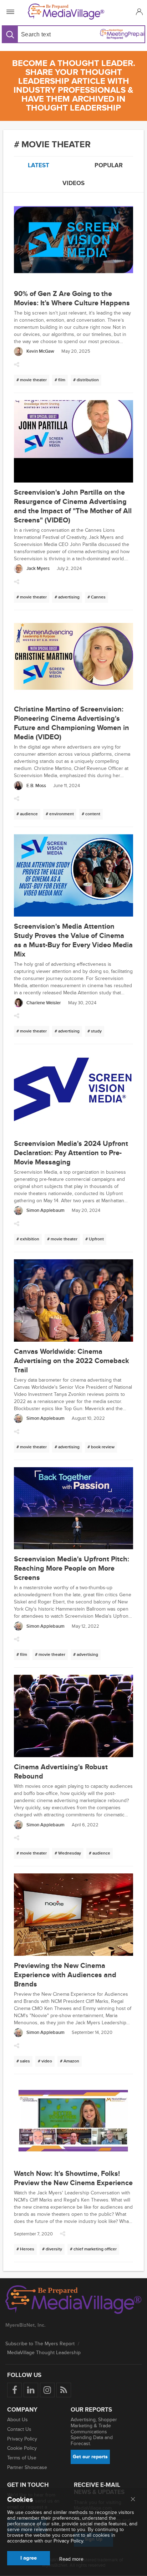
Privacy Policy (22, 2439)
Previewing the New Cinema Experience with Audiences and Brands (65, 1975)
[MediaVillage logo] (73, 2300)
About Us (17, 2420)
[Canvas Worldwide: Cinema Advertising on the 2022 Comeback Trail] (73, 1301)
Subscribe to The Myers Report (40, 2344)
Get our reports (90, 2457)
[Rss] (64, 2390)
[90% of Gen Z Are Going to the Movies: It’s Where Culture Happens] (73, 244)
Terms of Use (22, 2458)
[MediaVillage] (72, 12)
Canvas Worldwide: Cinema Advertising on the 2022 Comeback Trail (72, 1361)
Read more (71, 2559)
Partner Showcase (27, 2467)
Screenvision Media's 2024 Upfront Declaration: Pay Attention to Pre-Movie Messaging (71, 1153)
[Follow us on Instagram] (47, 2390)
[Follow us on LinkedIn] (31, 2390)
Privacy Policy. (69, 2541)
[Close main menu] (133, 2500)
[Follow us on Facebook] (14, 2390)
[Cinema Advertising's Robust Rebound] (73, 1717)
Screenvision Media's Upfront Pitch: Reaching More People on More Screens (72, 1568)
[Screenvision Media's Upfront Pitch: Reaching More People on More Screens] (73, 1509)
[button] (138, 12)
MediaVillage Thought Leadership (44, 2353)
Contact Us (19, 2429)
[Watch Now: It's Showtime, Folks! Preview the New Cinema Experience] (73, 2123)
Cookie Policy (22, 2448)
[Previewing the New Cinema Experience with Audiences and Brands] (73, 1916)
